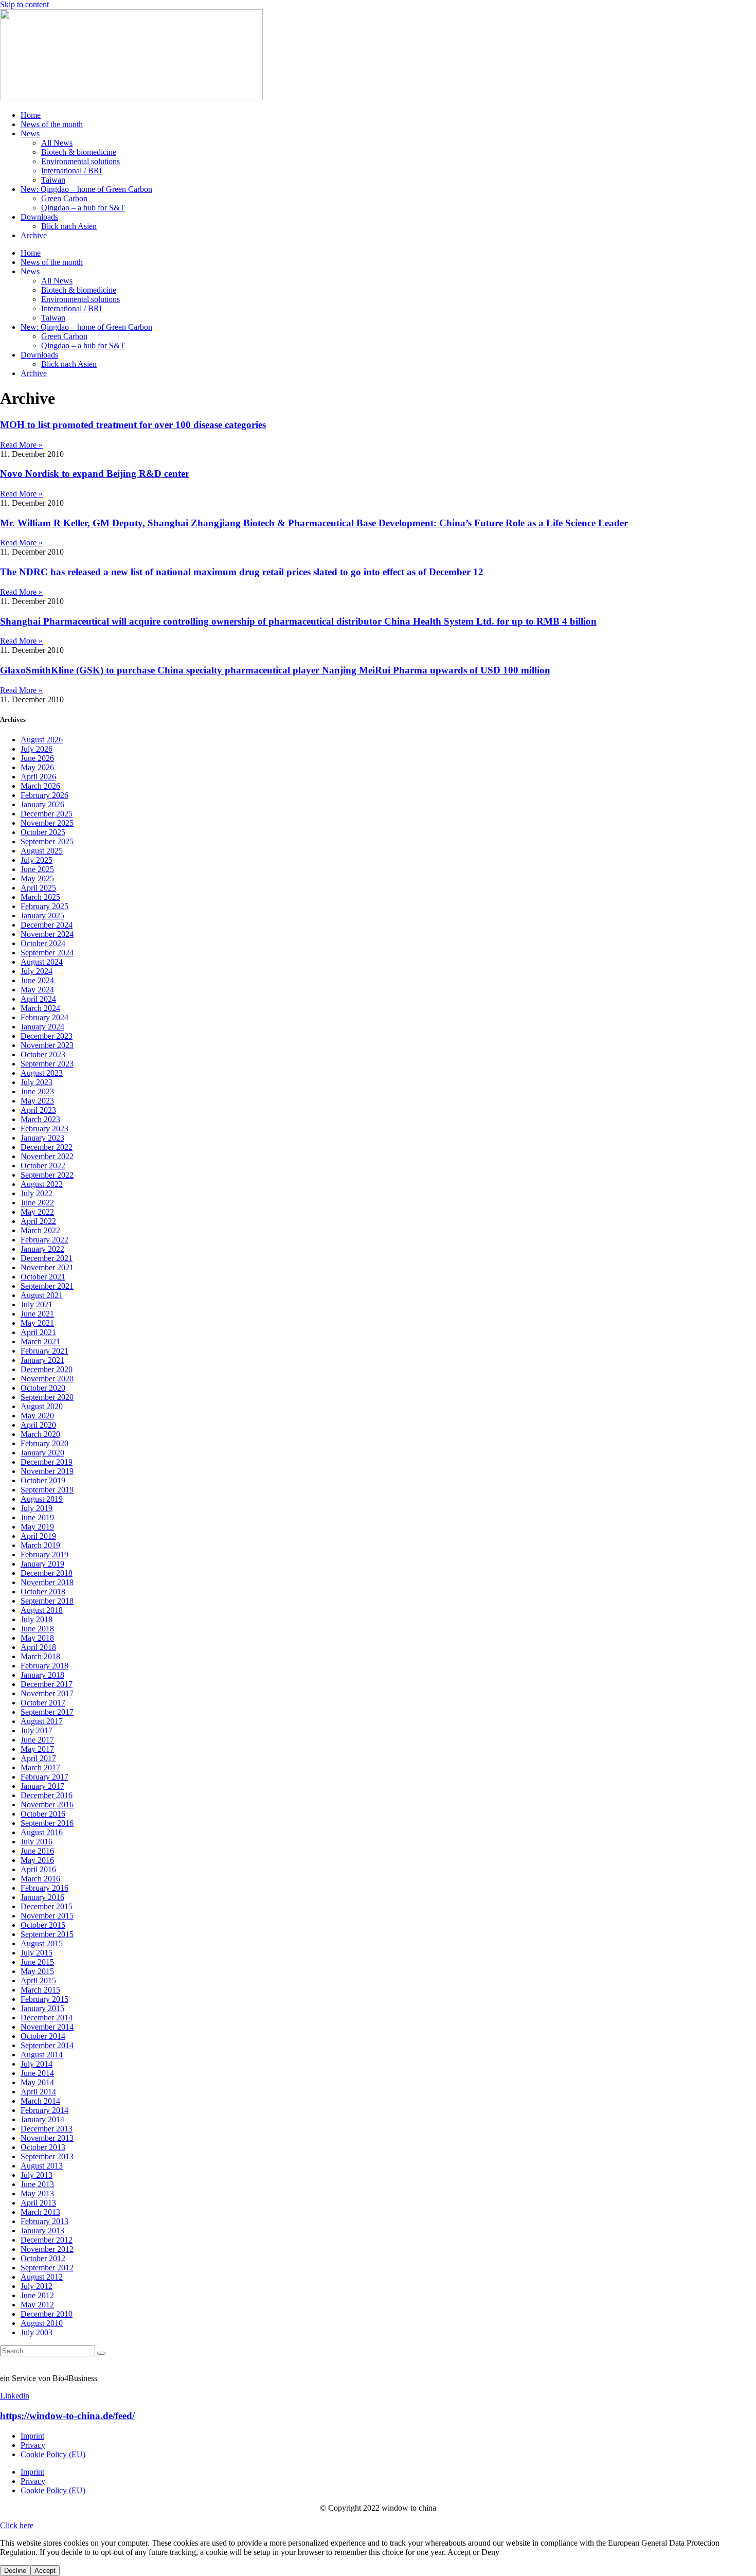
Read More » (21, 445)
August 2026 (42, 740)
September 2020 (47, 1397)
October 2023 (43, 1054)
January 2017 (42, 1786)
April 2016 (38, 1869)
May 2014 (37, 2082)
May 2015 (37, 1971)
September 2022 (47, 1175)
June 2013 (37, 2184)
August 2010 (42, 2323)
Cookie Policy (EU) (53, 2454)
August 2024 (42, 962)
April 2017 (38, 1758)
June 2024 (37, 980)
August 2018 (42, 1610)
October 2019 (43, 1480)
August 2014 (42, 2055)
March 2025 (40, 897)
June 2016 (37, 1851)
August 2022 (42, 1184)
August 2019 (42, 1499)
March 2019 (40, 1545)
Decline (15, 2571)
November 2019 (47, 1471)
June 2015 (37, 1962)
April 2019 (38, 1536)
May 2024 (37, 990)
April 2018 (38, 1647)
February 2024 (44, 1017)
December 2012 (47, 2240)
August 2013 (42, 2166)
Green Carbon (64, 198)
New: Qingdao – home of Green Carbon (86, 189)
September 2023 (47, 1064)
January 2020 (42, 1453)
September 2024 (47, 953)
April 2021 (38, 1332)
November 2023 (47, 1045)
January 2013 (42, 2231)
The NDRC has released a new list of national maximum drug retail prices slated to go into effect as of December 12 (242, 572)
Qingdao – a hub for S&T (83, 208)
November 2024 (47, 934)
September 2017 (47, 1712)
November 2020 (47, 1379)
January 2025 (42, 916)
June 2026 (37, 758)
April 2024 (38, 999)
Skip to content (24, 4)
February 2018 (44, 1666)
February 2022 (44, 1240)
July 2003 (37, 2332)
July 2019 (37, 1508)
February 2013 (44, 2221)
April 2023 (38, 1110)
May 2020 (37, 1416)
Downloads (39, 217)
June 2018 (37, 1629)
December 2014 (47, 2018)
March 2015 (40, 1990)
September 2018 (47, 1601)
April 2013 (38, 2203)
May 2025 (37, 878)
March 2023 (40, 1119)
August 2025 (42, 851)
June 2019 (37, 1517)
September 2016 (47, 1823)
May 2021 (37, 1323)
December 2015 (47, 1906)
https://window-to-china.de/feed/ (67, 2416)
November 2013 (47, 2138)
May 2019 (37, 1527)
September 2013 (47, 2156)
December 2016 (47, 1795)
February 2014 (44, 2110)
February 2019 (44, 1555)
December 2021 (47, 1258)
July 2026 (37, 749)
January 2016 (42, 1897)
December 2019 (47, 1462)
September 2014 (47, 2045)
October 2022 (43, 1166)
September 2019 (47, 1490)
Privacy (33, 2445)
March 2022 (40, 1230)
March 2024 (40, 1008)
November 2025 (47, 823)
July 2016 (37, 1842)
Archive (34, 235)
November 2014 (47, 2027)
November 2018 (47, 1582)
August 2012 (42, 2277)
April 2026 (38, 777)
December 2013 (47, 2129)
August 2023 (42, 1073)
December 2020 (47, 1369)
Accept (45, 2571)
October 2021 (43, 1277)
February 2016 (44, 1888)
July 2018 (37, 1619)
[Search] (101, 2353)
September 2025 (47, 841)
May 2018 (37, 1638)
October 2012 (43, 2258)
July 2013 (37, 2175)
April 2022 (38, 1221)
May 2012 (37, 2305)
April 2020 (38, 1425)
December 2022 (47, 1147)
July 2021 (37, 1304)
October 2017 (43, 1703)
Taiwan (53, 180)
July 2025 (37, 860)
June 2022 (37, 1203)
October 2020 (43, 1388)
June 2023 (37, 1091)
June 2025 (37, 869)
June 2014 (37, 2073)
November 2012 (47, 2249)
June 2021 (37, 1314)
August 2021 (42, 1295)
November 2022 (47, 1156)
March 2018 (40, 1656)
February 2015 (44, 1999)
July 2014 (37, 2064)
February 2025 (44, 906)
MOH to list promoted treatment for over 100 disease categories (133, 425)
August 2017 (42, 1721)
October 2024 (43, 943)
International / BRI (71, 171)
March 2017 (40, 1767)
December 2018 (47, 1573)
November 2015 (47, 1916)
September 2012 (47, 2268)
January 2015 (42, 2008)
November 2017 (47, 1693)
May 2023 (37, 1101)
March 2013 (40, 2212)
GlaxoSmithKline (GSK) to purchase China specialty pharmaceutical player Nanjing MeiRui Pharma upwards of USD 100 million (275, 670)
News (30, 134)
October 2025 (43, 832)
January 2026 (42, 804)
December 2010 (47, 2314)
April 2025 (38, 888)
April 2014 (38, 2092)
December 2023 (47, 1036)
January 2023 (42, 1138)
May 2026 (37, 767)
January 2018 (42, 1675)
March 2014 (40, 2101)
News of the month (52, 124)
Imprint (32, 2436)
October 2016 (43, 1814)
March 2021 (40, 1342)
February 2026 (44, 795)
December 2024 (47, 925)
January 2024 (42, 1027)
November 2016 (47, 1805)
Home (31, 115)
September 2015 (47, 1934)
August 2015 (42, 1943)
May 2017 (37, 1749)
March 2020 (40, 1434)
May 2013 (37, 2193)
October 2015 (43, 1925)
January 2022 (42, 1249)
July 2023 (37, 1082)
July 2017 (37, 1730)
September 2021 (47, 1286)
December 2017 (47, 1684)
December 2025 (47, 814)
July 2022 (37, 1193)
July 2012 (37, 2286)
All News (57, 143)
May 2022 (37, 1212)
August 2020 (42, 1406)
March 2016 (40, 1879)
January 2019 (42, 1564)
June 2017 (37, 1740)
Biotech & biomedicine (79, 152)
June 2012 (37, 2295)
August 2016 (42, 1832)
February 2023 (44, 1129)
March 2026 (40, 786)
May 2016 (37, 1860)
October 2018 (43, 1592)
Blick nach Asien (69, 226)
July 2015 (37, 1953)
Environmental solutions (80, 161)
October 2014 (43, 2036)
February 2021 (44, 1351)
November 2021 (47, 1267)
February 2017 (44, 1777)
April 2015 (38, 1980)
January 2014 (42, 2119)
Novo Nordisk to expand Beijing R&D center (95, 474)
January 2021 (42, 1360)
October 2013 (43, 2147)
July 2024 (37, 971)
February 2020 (44, 1443)
